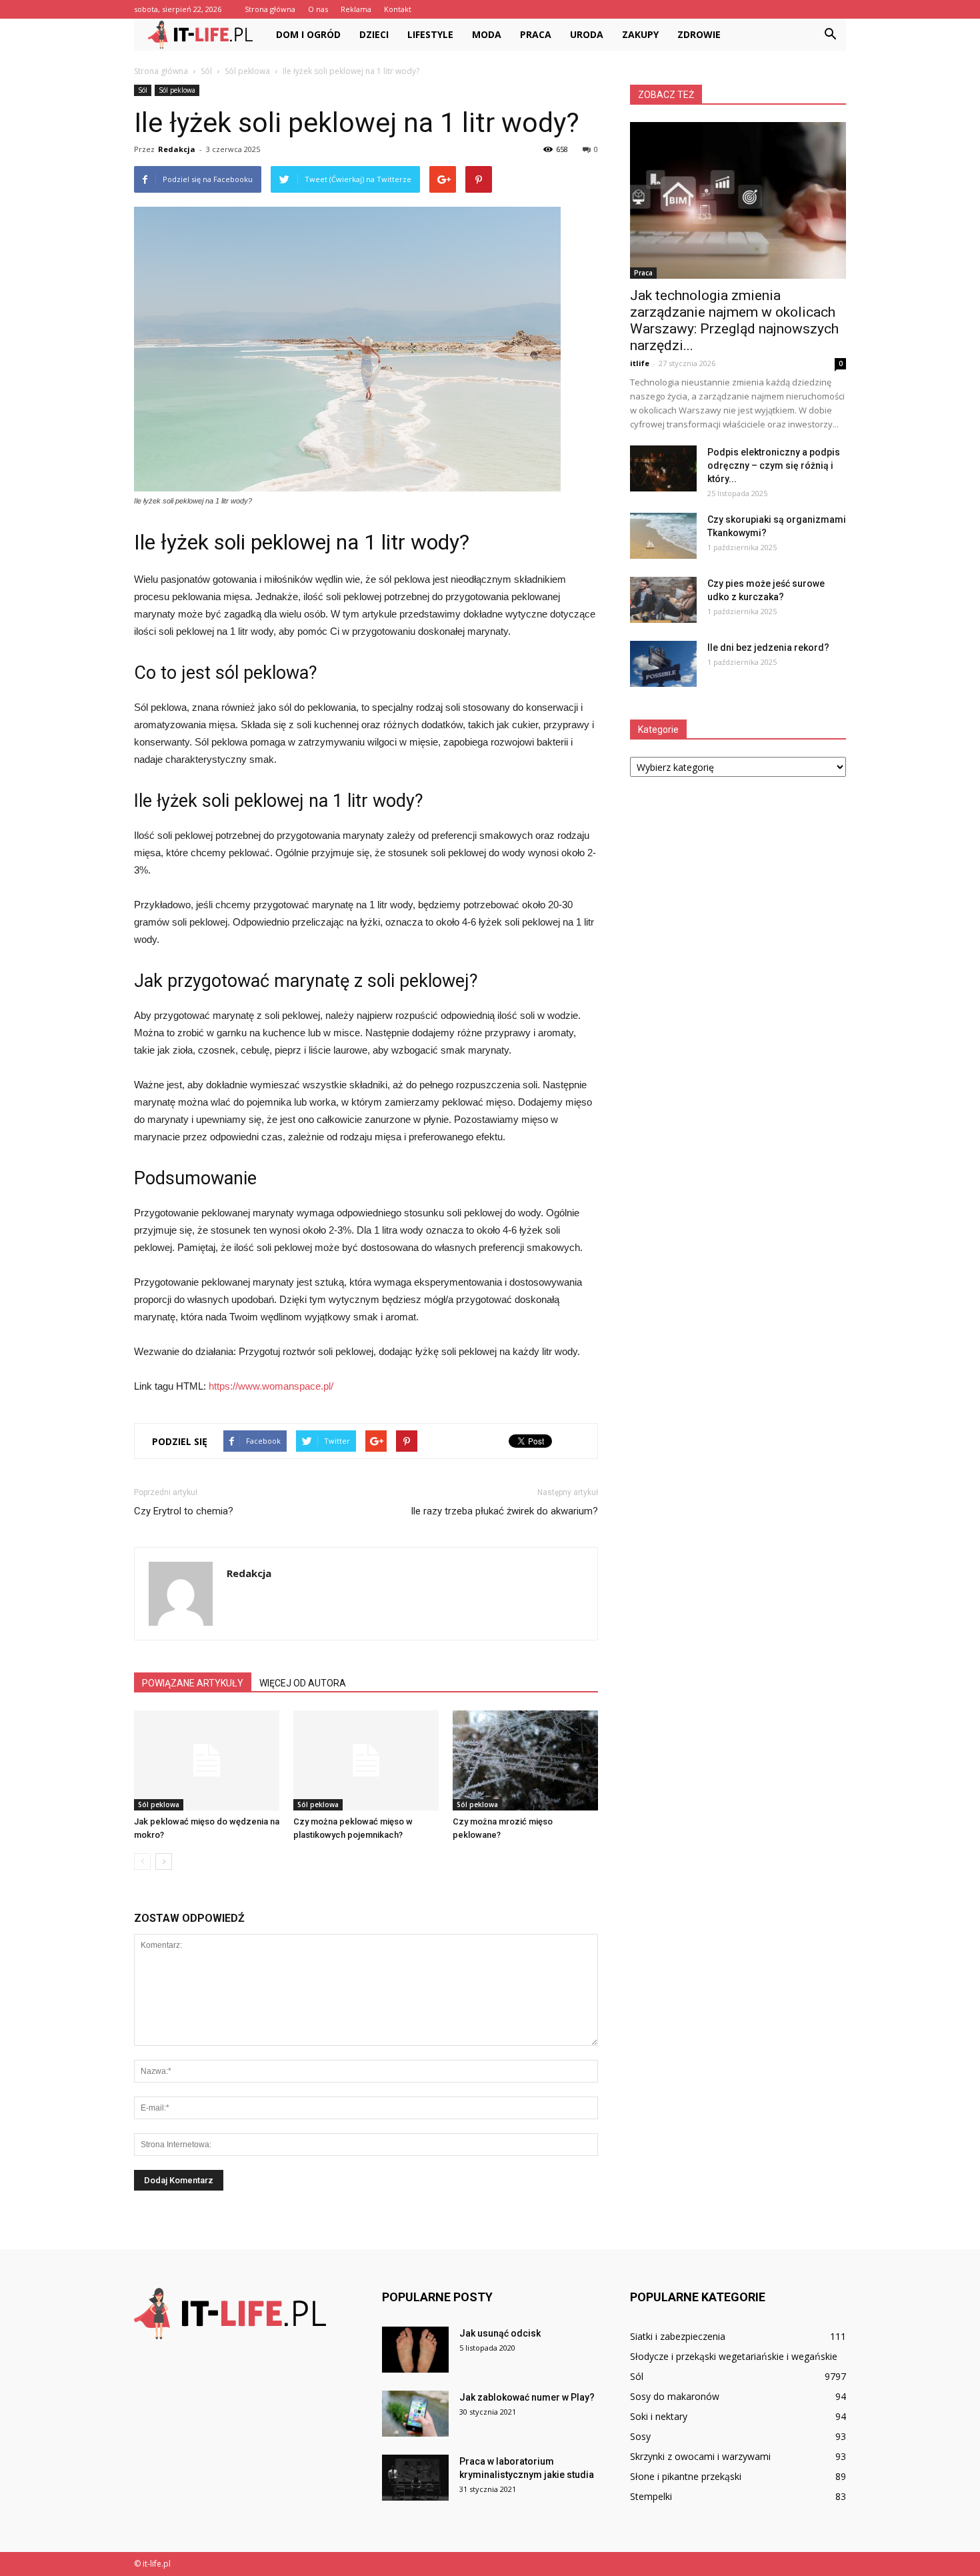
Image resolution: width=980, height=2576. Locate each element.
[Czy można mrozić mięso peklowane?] (525, 1760)
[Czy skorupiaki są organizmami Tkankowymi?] (663, 536)
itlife (640, 363)
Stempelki (651, 2496)
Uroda (587, 34)
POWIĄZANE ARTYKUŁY (193, 1683)
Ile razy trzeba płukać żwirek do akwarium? (504, 1511)
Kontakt (398, 9)
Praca (536, 34)
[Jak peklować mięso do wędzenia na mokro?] (207, 1760)
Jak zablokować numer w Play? (527, 2397)
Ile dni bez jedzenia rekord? (768, 648)
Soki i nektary (659, 2416)
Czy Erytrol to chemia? (184, 1511)
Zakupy (640, 34)
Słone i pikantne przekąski (686, 2476)
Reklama (356, 9)
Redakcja (177, 149)
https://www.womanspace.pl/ (271, 1386)
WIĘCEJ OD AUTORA (303, 1683)
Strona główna (270, 9)
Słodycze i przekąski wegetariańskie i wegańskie (734, 2356)
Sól (143, 90)
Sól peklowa (177, 90)
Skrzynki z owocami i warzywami (700, 2456)
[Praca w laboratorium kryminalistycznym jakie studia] (415, 2478)
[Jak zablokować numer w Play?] (415, 2414)
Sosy (640, 2436)
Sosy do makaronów (675, 2396)
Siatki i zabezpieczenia (678, 2336)
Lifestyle (430, 34)
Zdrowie (699, 34)
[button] (830, 35)
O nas (318, 9)
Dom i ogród (308, 34)
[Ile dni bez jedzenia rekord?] (663, 664)
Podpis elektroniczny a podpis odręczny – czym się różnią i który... (774, 465)
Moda (487, 34)
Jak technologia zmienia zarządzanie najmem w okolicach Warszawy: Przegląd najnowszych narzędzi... (734, 320)
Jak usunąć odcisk (500, 2333)
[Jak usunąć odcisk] (415, 2350)
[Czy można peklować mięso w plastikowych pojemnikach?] (366, 1760)
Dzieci (374, 34)
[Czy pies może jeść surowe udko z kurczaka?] (663, 600)
